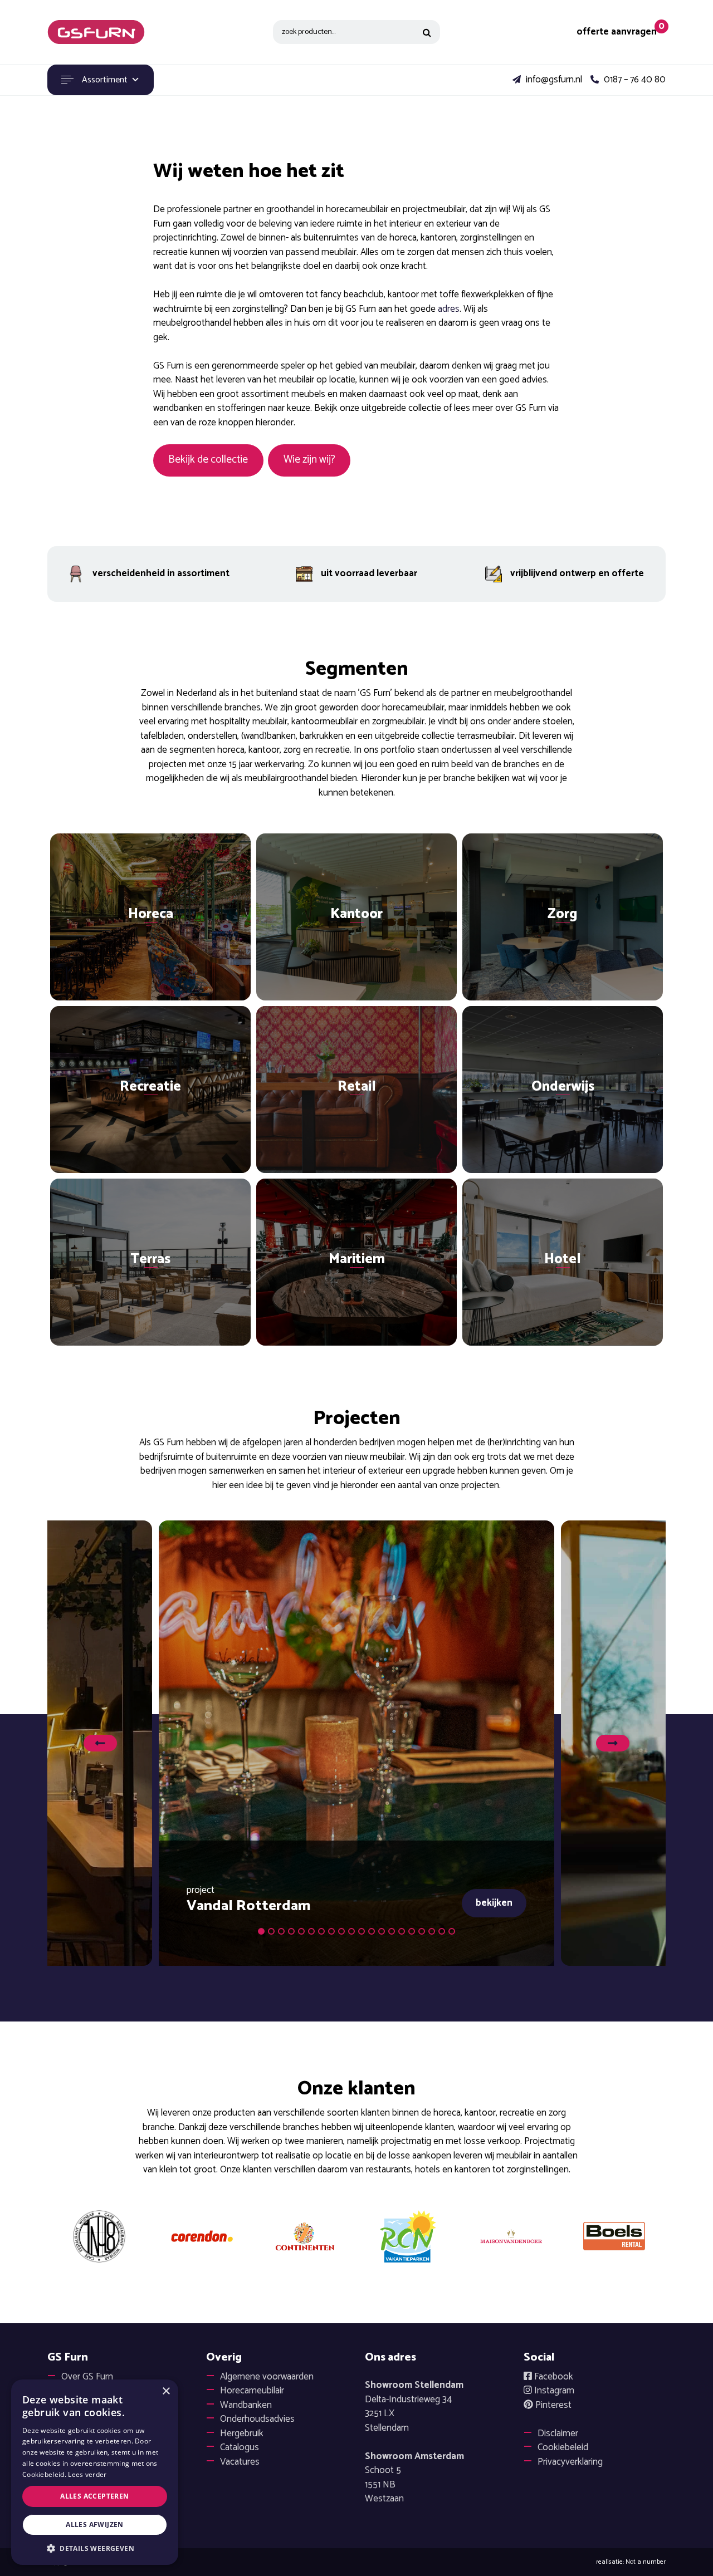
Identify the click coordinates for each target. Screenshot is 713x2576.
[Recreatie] (150, 1090)
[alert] (95, 2472)
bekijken (494, 1903)
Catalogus (240, 2447)
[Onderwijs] (563, 1090)
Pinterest (552, 2405)
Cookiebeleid (563, 2447)
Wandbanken (246, 2405)
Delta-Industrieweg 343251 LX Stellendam (414, 2406)
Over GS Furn (87, 2377)
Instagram (553, 2391)
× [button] (166, 2391)
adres (449, 309)
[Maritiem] (356, 1262)
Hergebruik (242, 2433)
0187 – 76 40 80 (634, 80)
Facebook (553, 2377)
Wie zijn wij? (309, 460)
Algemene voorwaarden (267, 2377)
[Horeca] (150, 917)
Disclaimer (558, 2433)
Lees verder (87, 2474)
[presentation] (100, 1743)
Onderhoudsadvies (257, 2419)
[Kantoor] (356, 917)
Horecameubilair (252, 2391)
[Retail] (356, 1090)
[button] (261, 1931)
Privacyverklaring (570, 2462)
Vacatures (240, 2462)
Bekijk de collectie (208, 460)
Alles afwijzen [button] (95, 2525)
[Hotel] (563, 1262)
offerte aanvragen (617, 32)
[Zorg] (563, 917)
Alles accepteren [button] (94, 2496)
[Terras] (150, 1262)
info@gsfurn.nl (553, 80)
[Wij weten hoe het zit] (96, 32)
